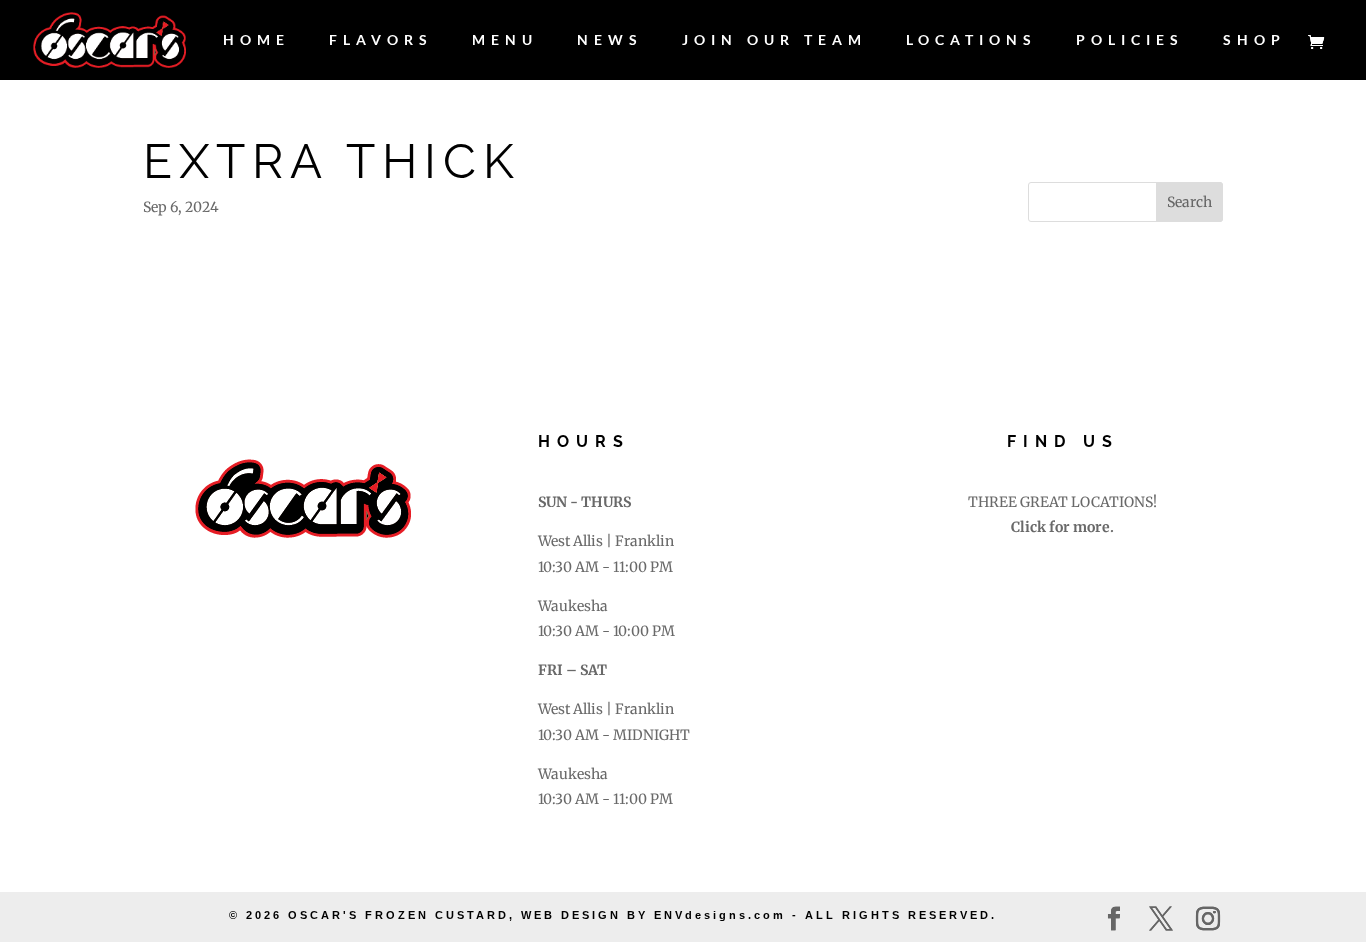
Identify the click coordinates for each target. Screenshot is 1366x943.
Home (256, 40)
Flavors (381, 40)
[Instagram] (1208, 920)
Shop (1254, 40)
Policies (1130, 40)
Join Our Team (774, 40)
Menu (505, 40)
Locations (971, 40)
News (610, 40)
